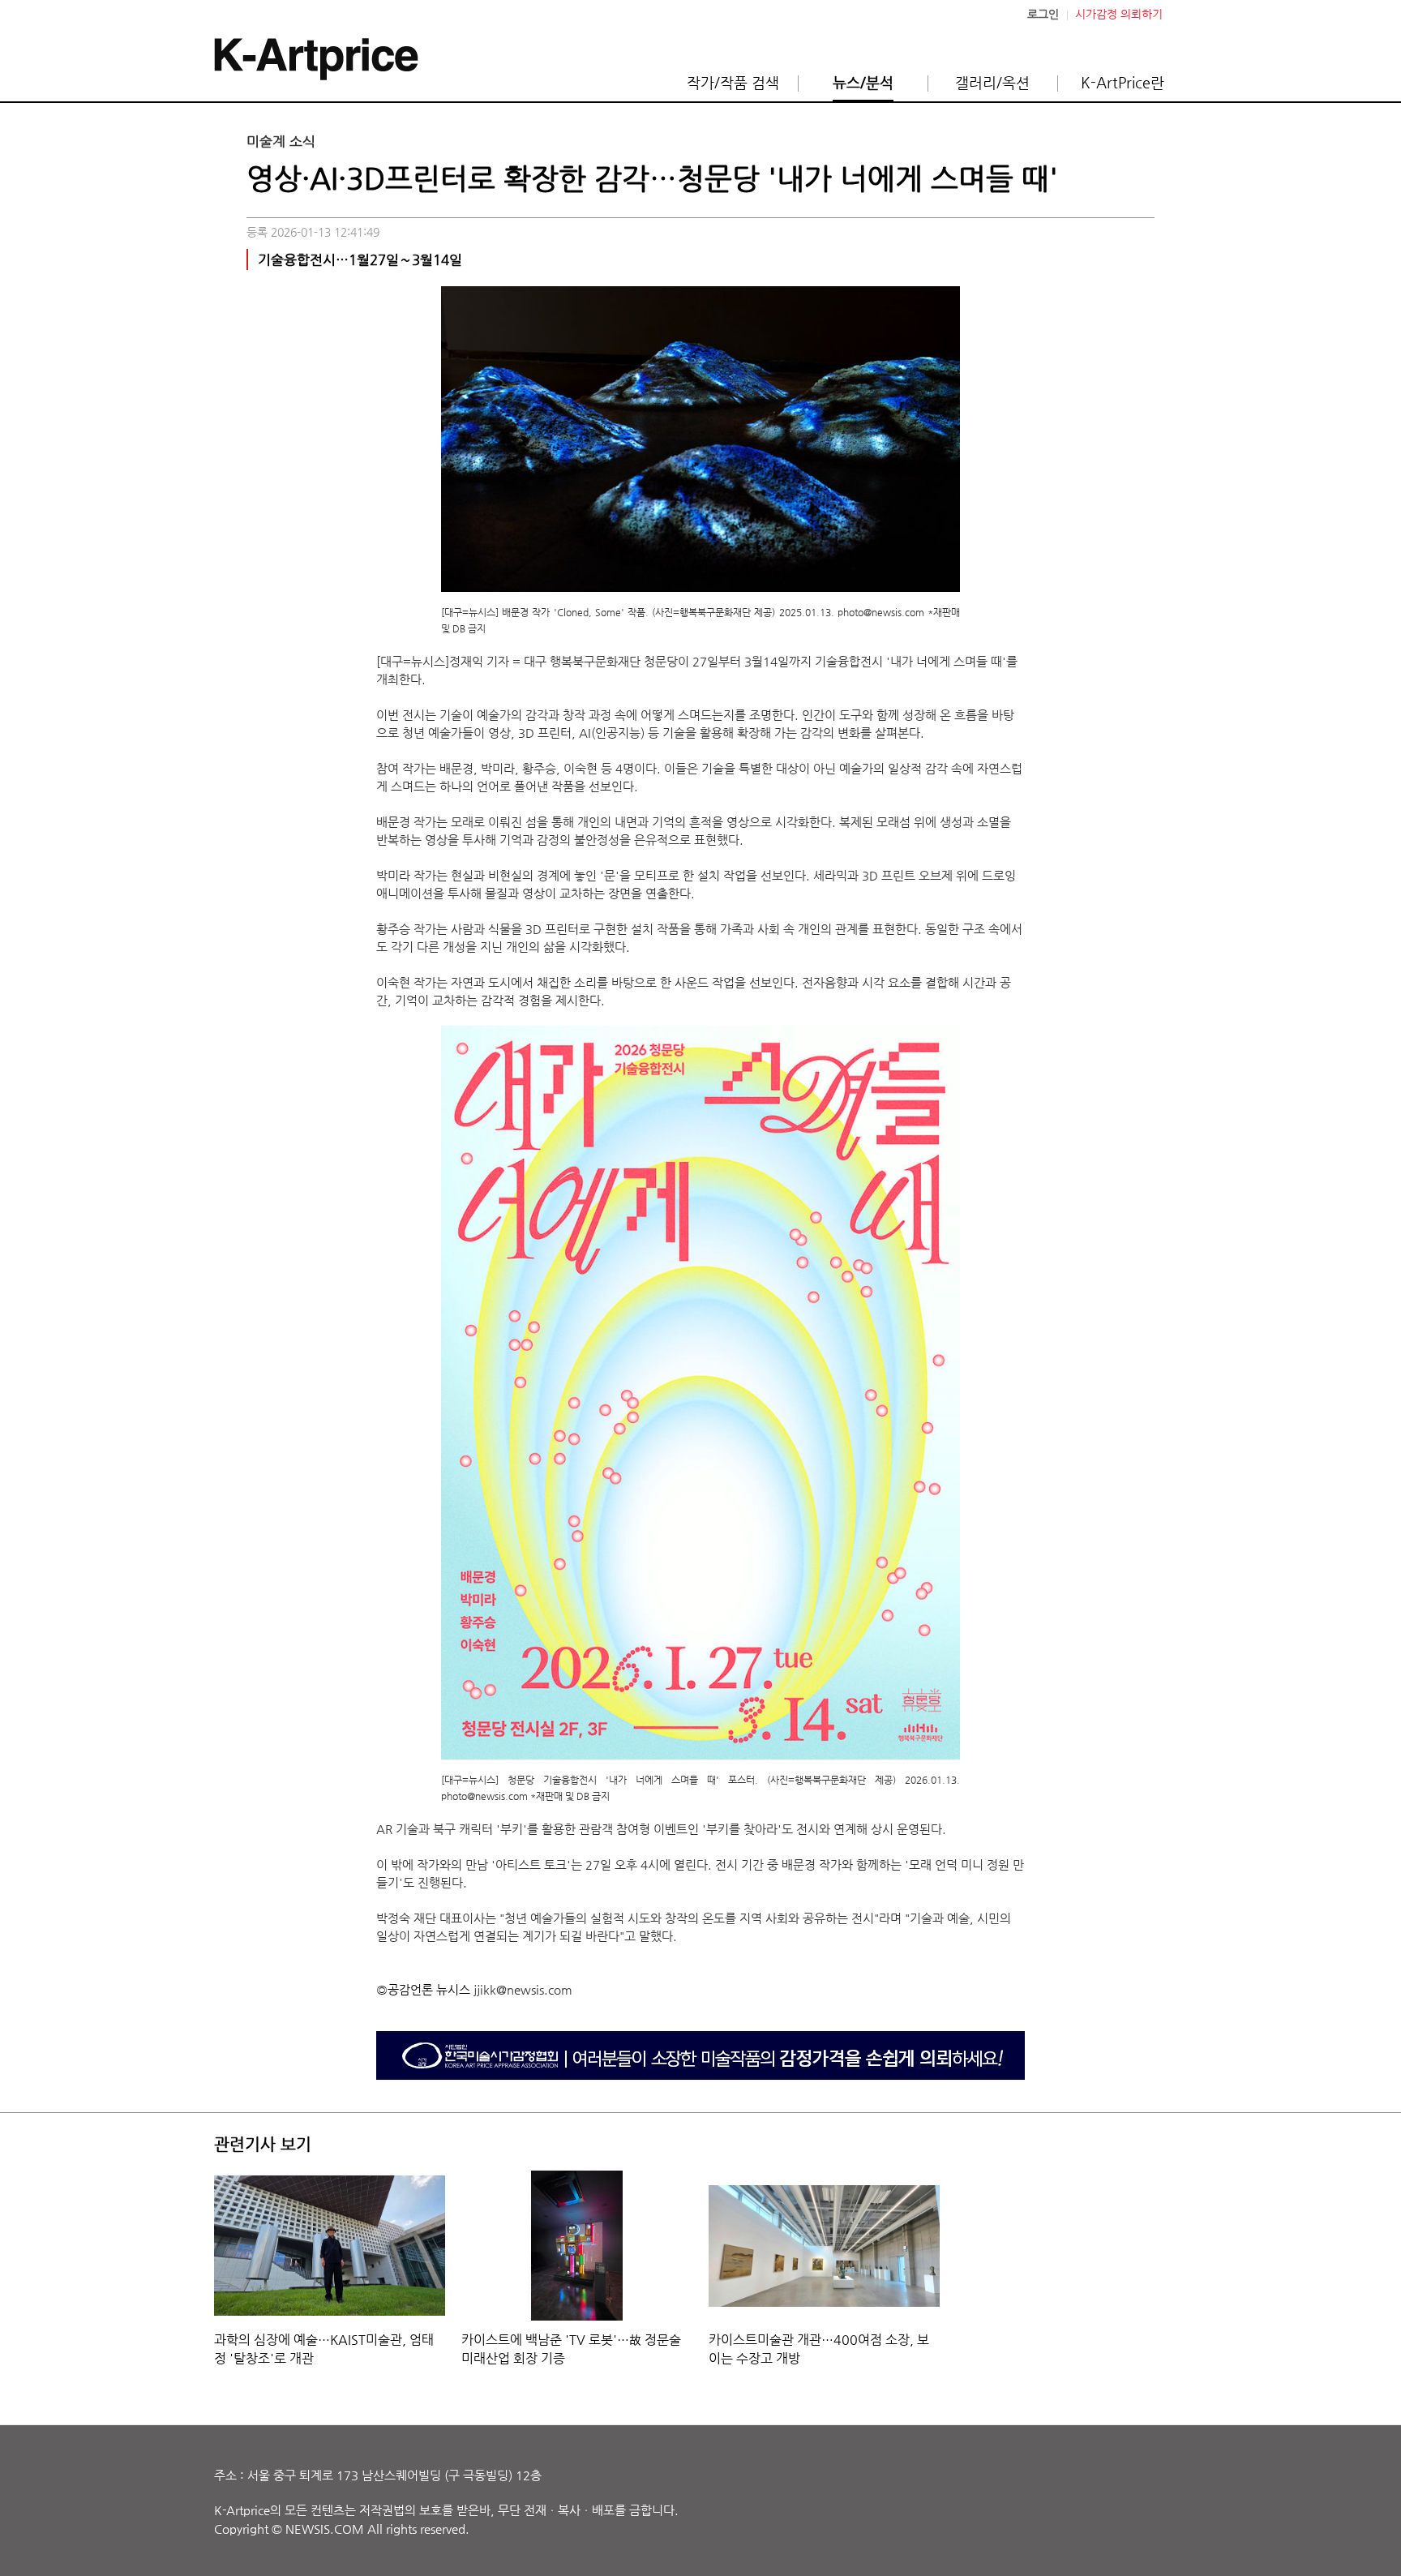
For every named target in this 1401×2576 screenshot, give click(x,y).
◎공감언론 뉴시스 (423, 1989)
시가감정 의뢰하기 (1119, 14)
